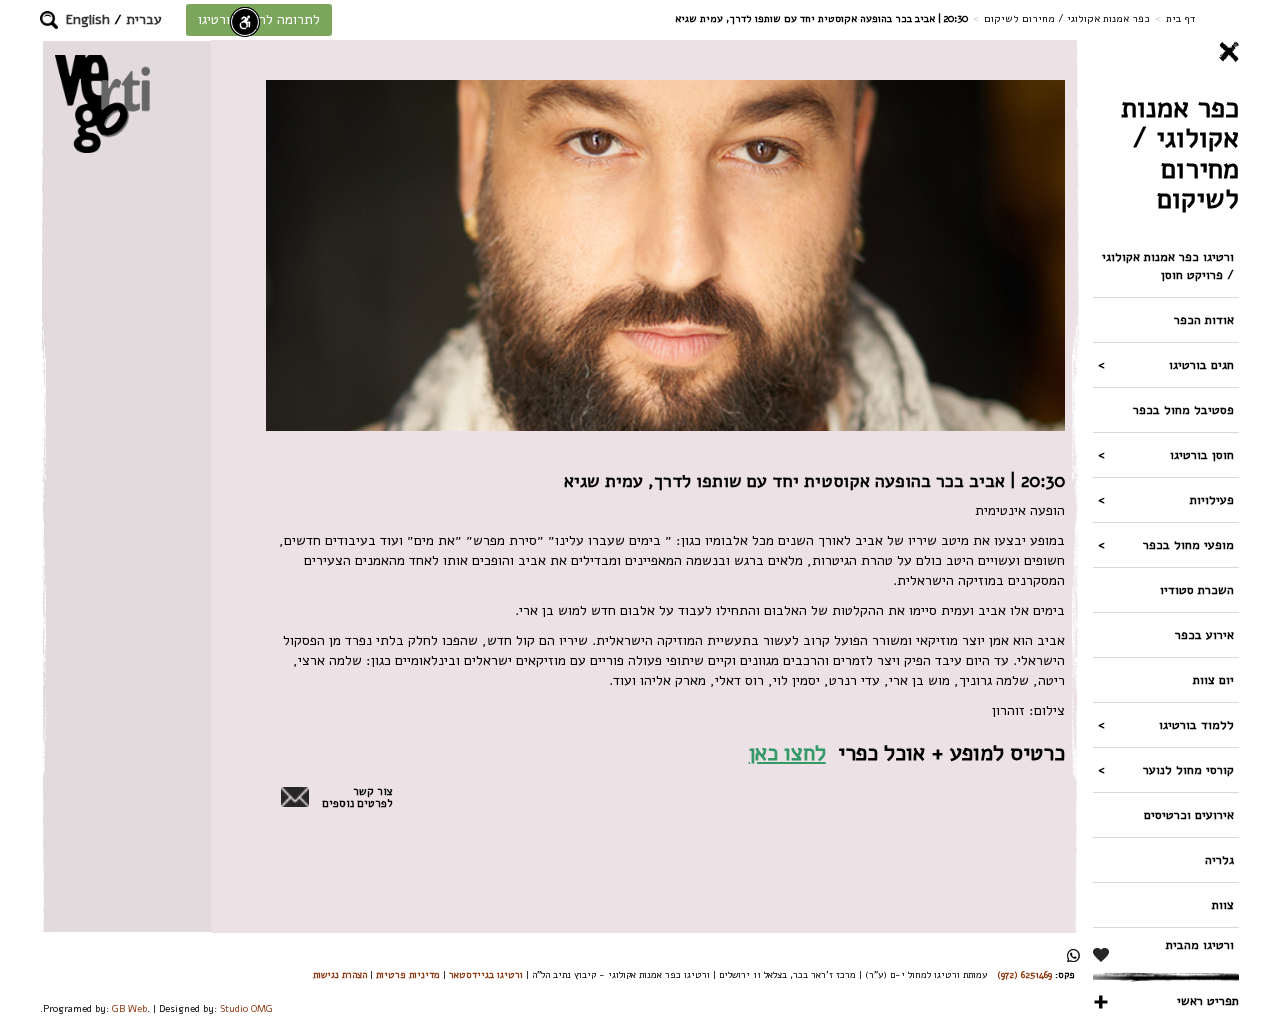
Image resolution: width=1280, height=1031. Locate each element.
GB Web (129, 1008)
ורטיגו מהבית (1200, 944)
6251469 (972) (1024, 974)
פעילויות (1212, 499)
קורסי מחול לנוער (1188, 769)
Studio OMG (246, 1008)
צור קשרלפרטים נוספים (357, 798)
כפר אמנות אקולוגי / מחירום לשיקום (1067, 18)
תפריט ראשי (1208, 1000)
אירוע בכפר (1204, 634)
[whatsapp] (1073, 955)
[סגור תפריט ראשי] (1166, 52)
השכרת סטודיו (1197, 589)
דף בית (1180, 18)
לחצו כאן (787, 752)
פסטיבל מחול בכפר (1183, 409)
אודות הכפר (1204, 319)
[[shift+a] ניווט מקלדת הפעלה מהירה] (245, 22)
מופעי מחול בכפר (1188, 544)
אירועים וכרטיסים (1189, 814)
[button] (49, 20)
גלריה (1219, 859)
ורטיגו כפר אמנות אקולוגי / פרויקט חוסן (1168, 265)
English (88, 19)
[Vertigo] (102, 103)
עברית (144, 19)
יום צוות (1213, 679)
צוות (1223, 904)
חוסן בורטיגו (1202, 454)
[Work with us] (1102, 955)
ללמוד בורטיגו (1196, 724)
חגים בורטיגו (1201, 364)
